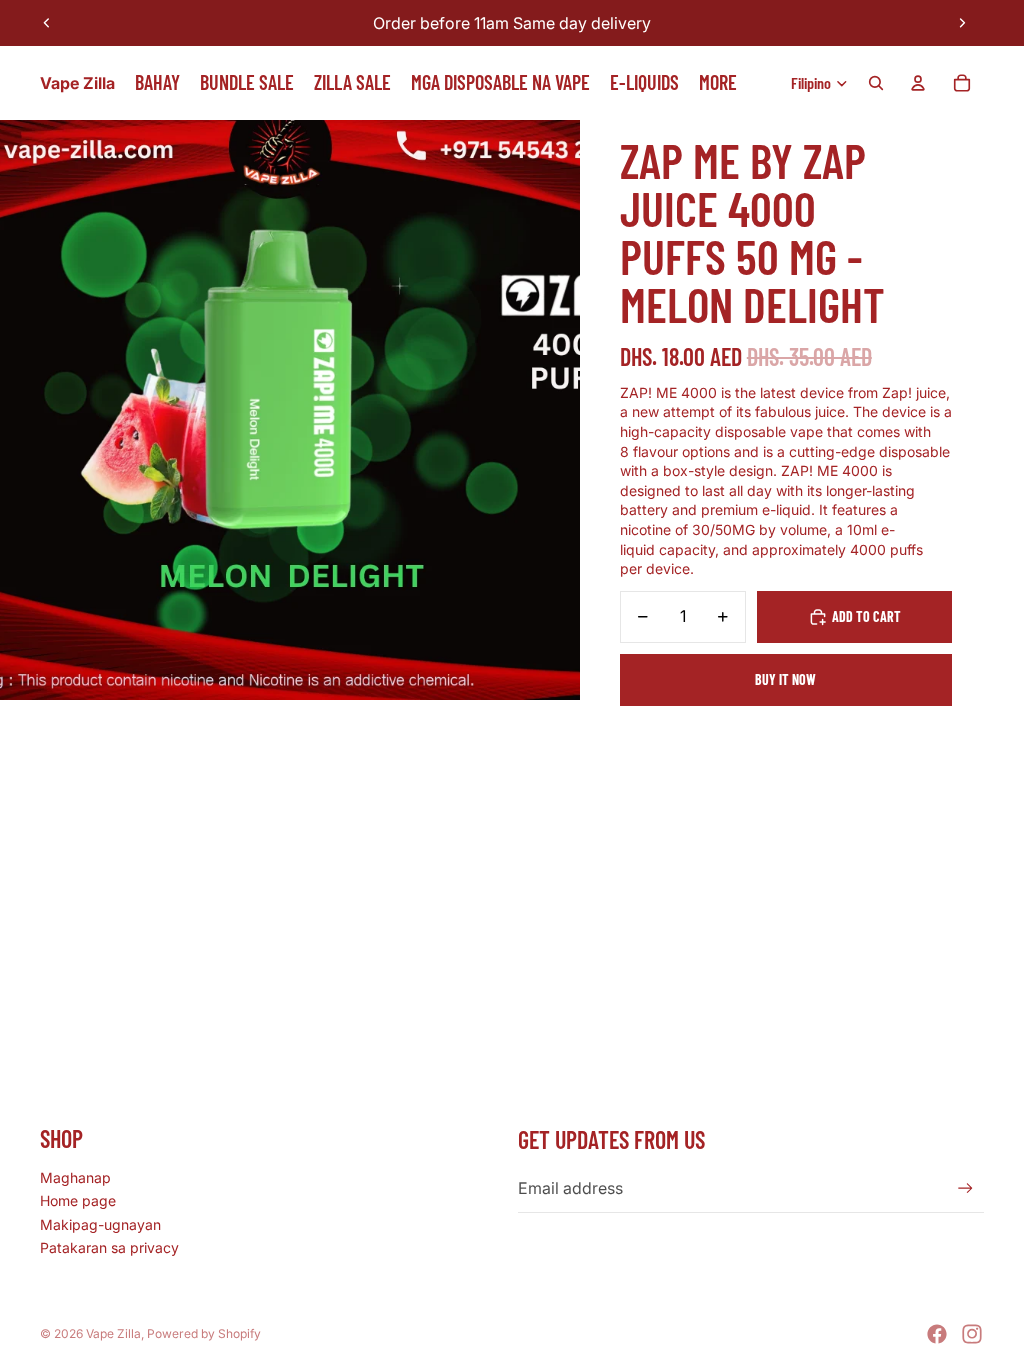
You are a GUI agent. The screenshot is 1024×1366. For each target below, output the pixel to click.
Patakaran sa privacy (109, 1247)
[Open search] (876, 83)
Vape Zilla (113, 1333)
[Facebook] (937, 1334)
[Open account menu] (918, 83)
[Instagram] (972, 1334)
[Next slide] (962, 23)
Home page (78, 1200)
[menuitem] (718, 83)
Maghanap (75, 1177)
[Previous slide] (47, 23)
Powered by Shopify (204, 1333)
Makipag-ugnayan (100, 1224)
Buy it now (785, 679)
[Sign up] (965, 1188)
